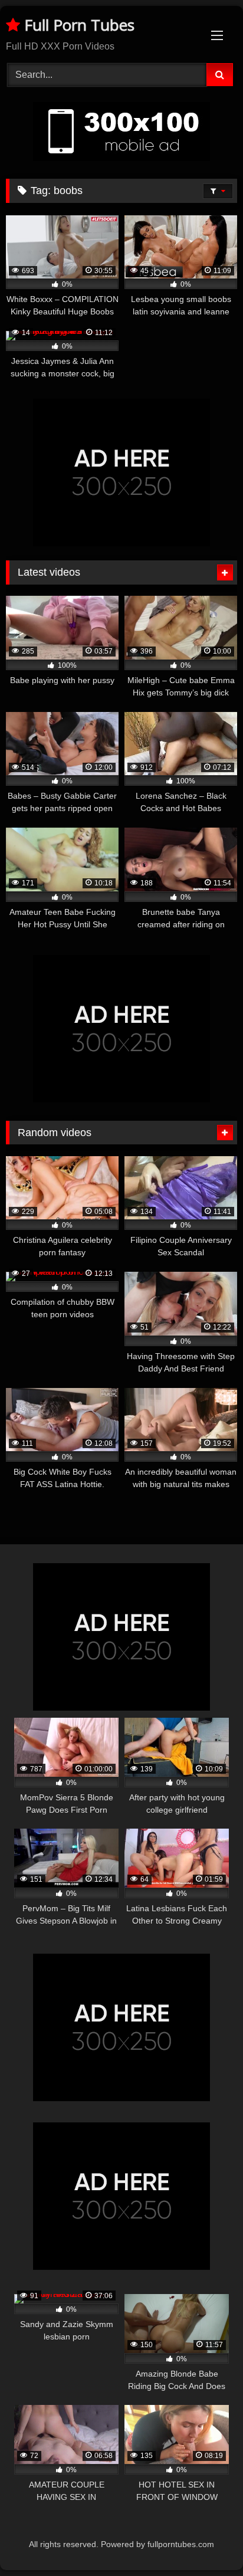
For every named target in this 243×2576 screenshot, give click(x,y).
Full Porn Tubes (77, 25)
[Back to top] (206, 2541)
